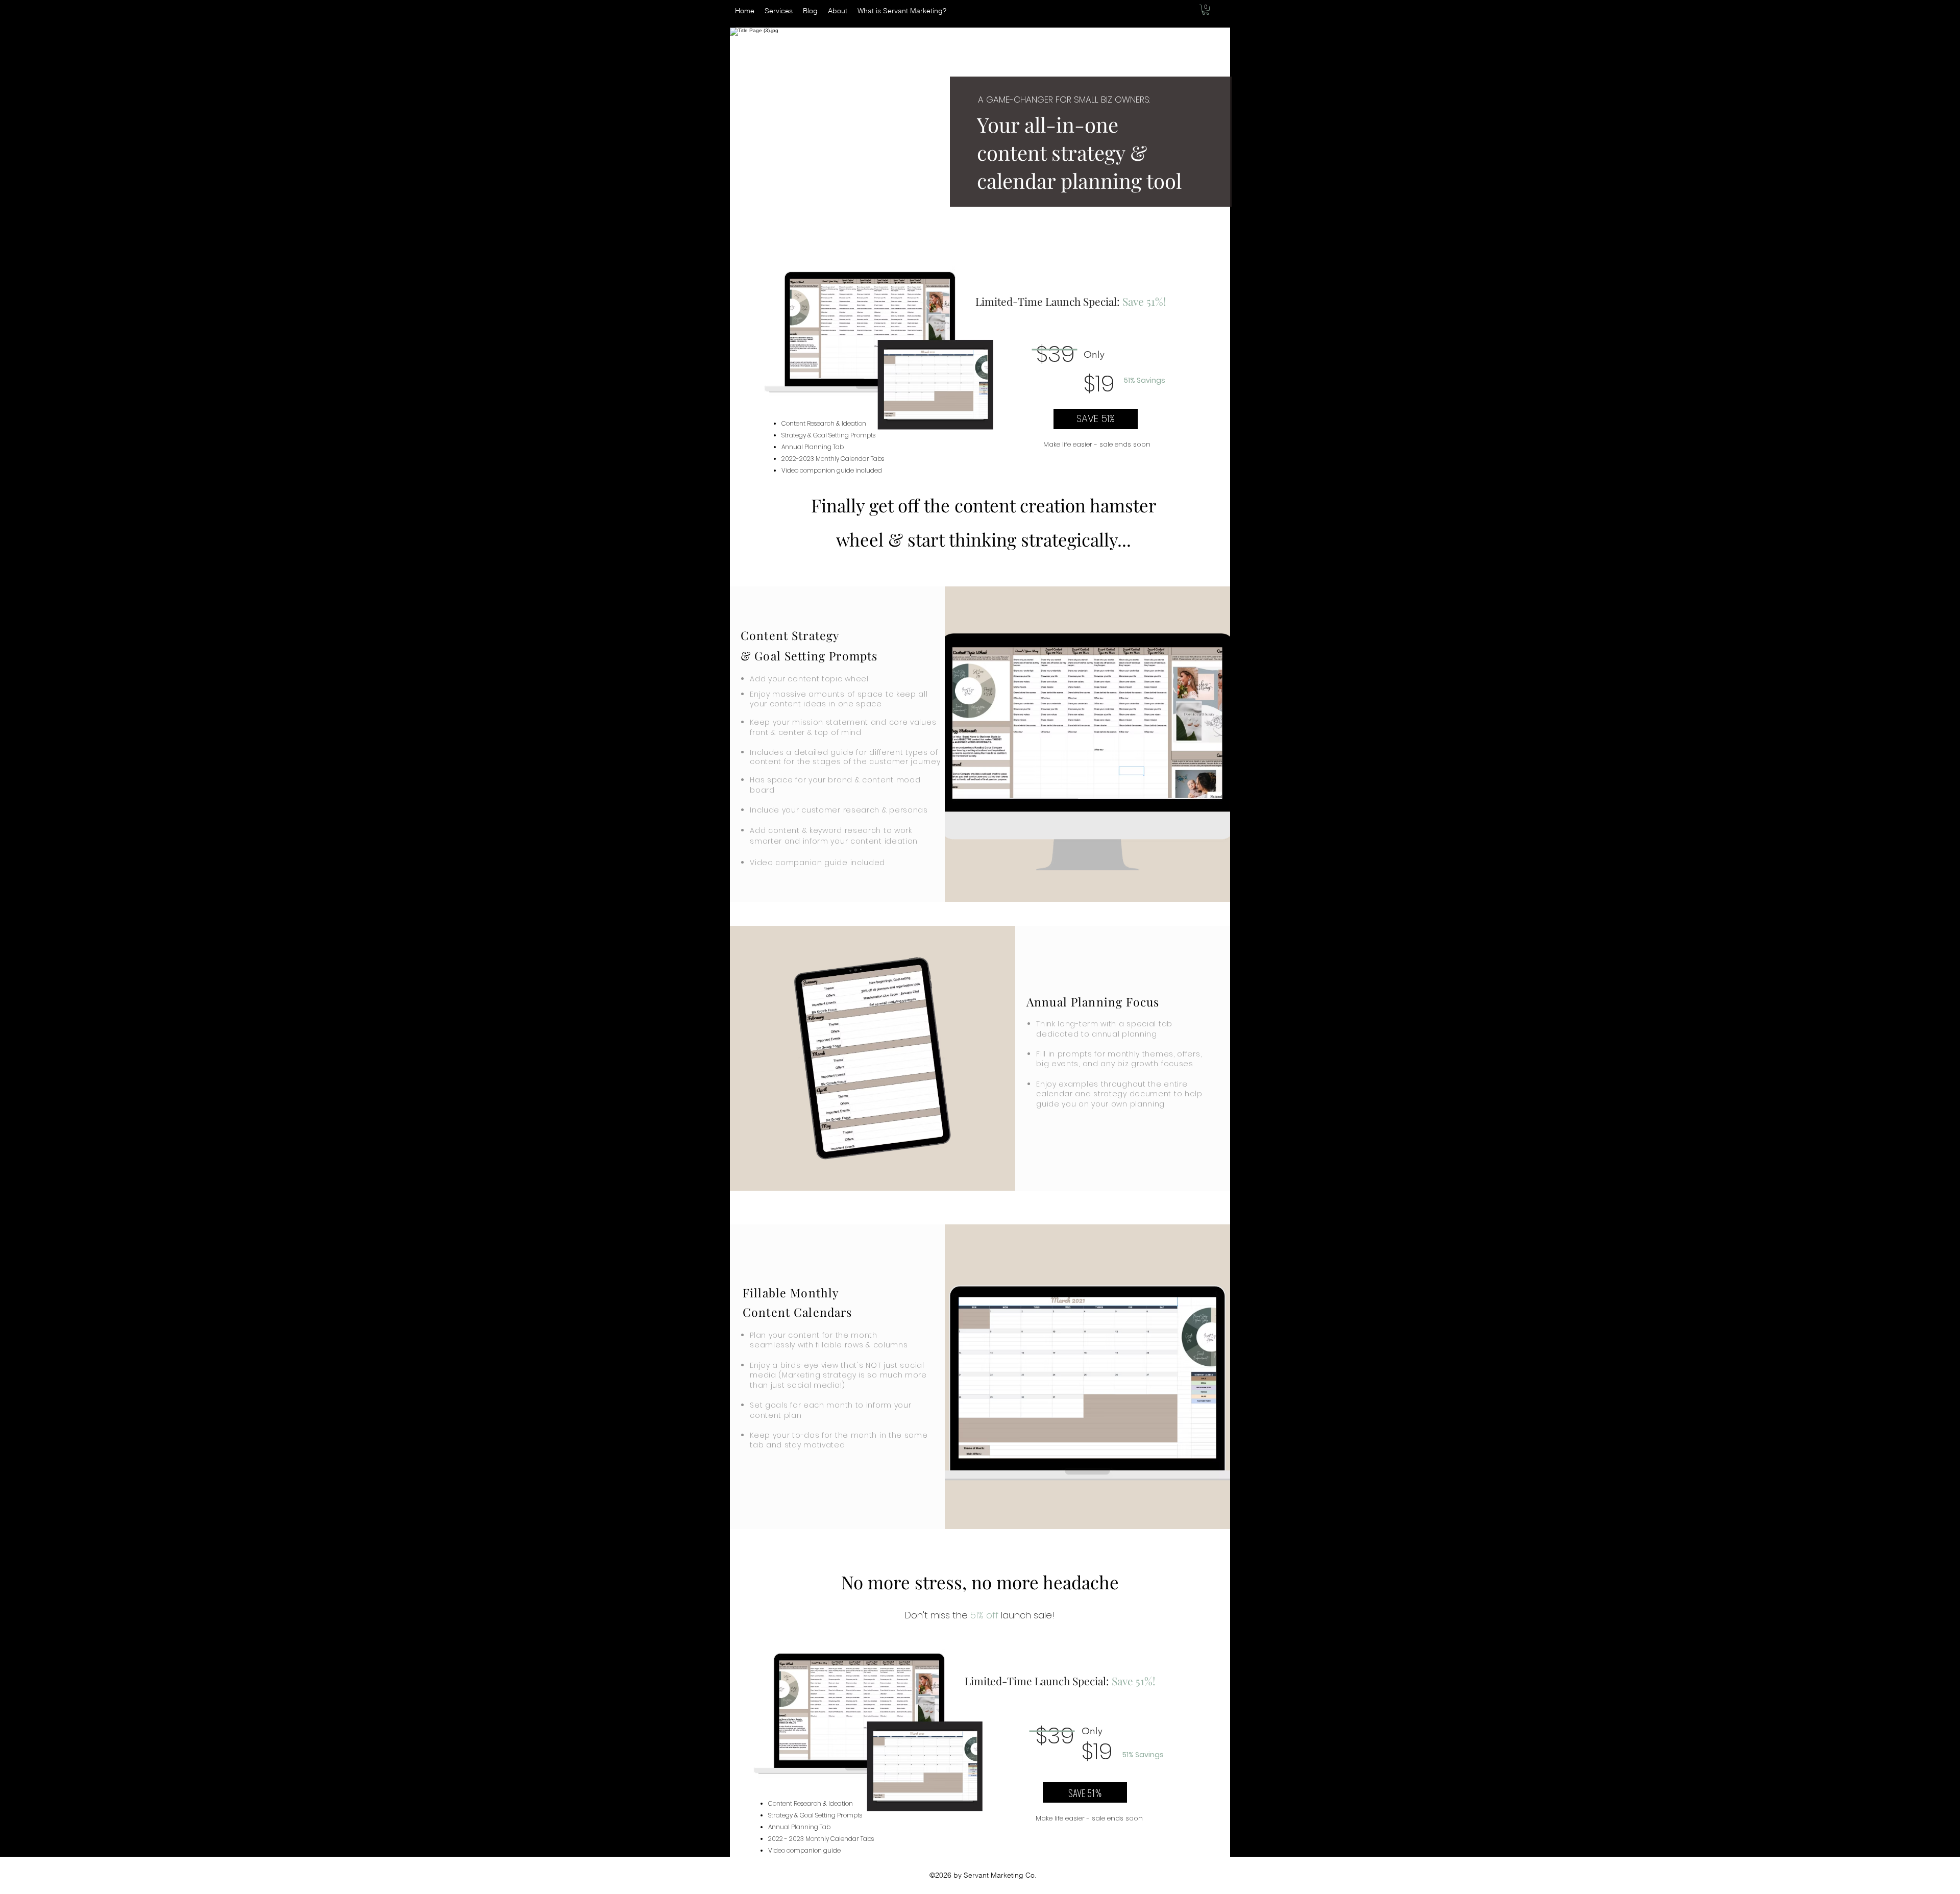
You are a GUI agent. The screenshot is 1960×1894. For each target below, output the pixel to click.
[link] (1206, 10)
